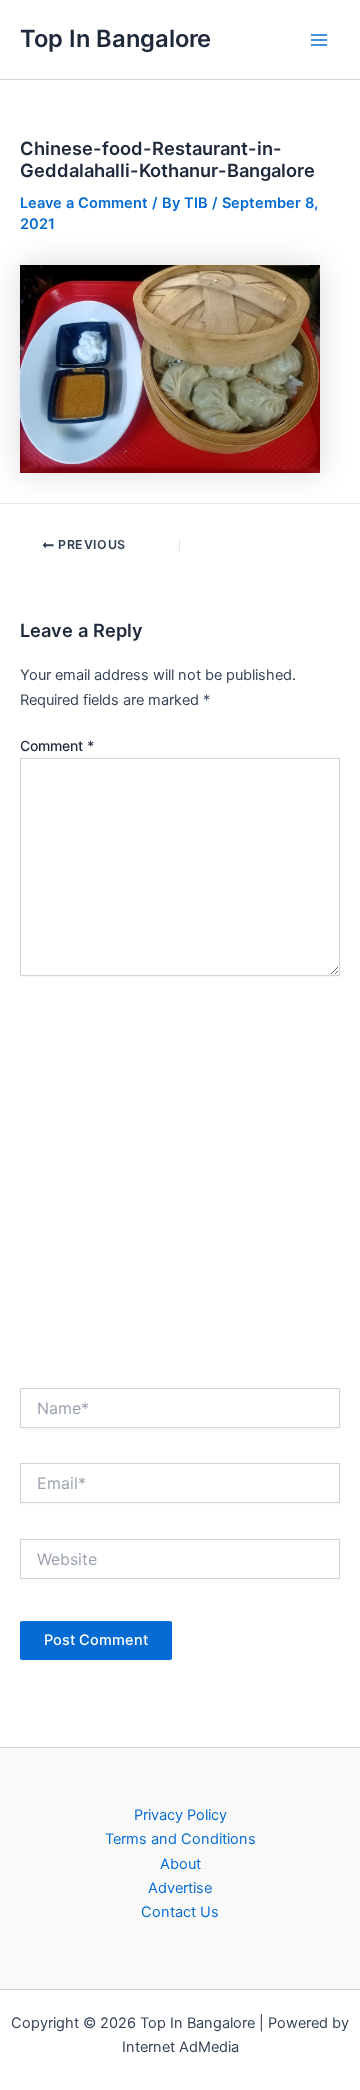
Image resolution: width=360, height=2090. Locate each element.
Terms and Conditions (180, 1839)
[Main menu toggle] (319, 40)
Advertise (180, 1888)
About (180, 1864)
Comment (57, 745)
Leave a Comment (84, 203)
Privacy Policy (180, 1815)
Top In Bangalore (115, 38)
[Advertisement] (180, 1176)
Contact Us (180, 1912)
